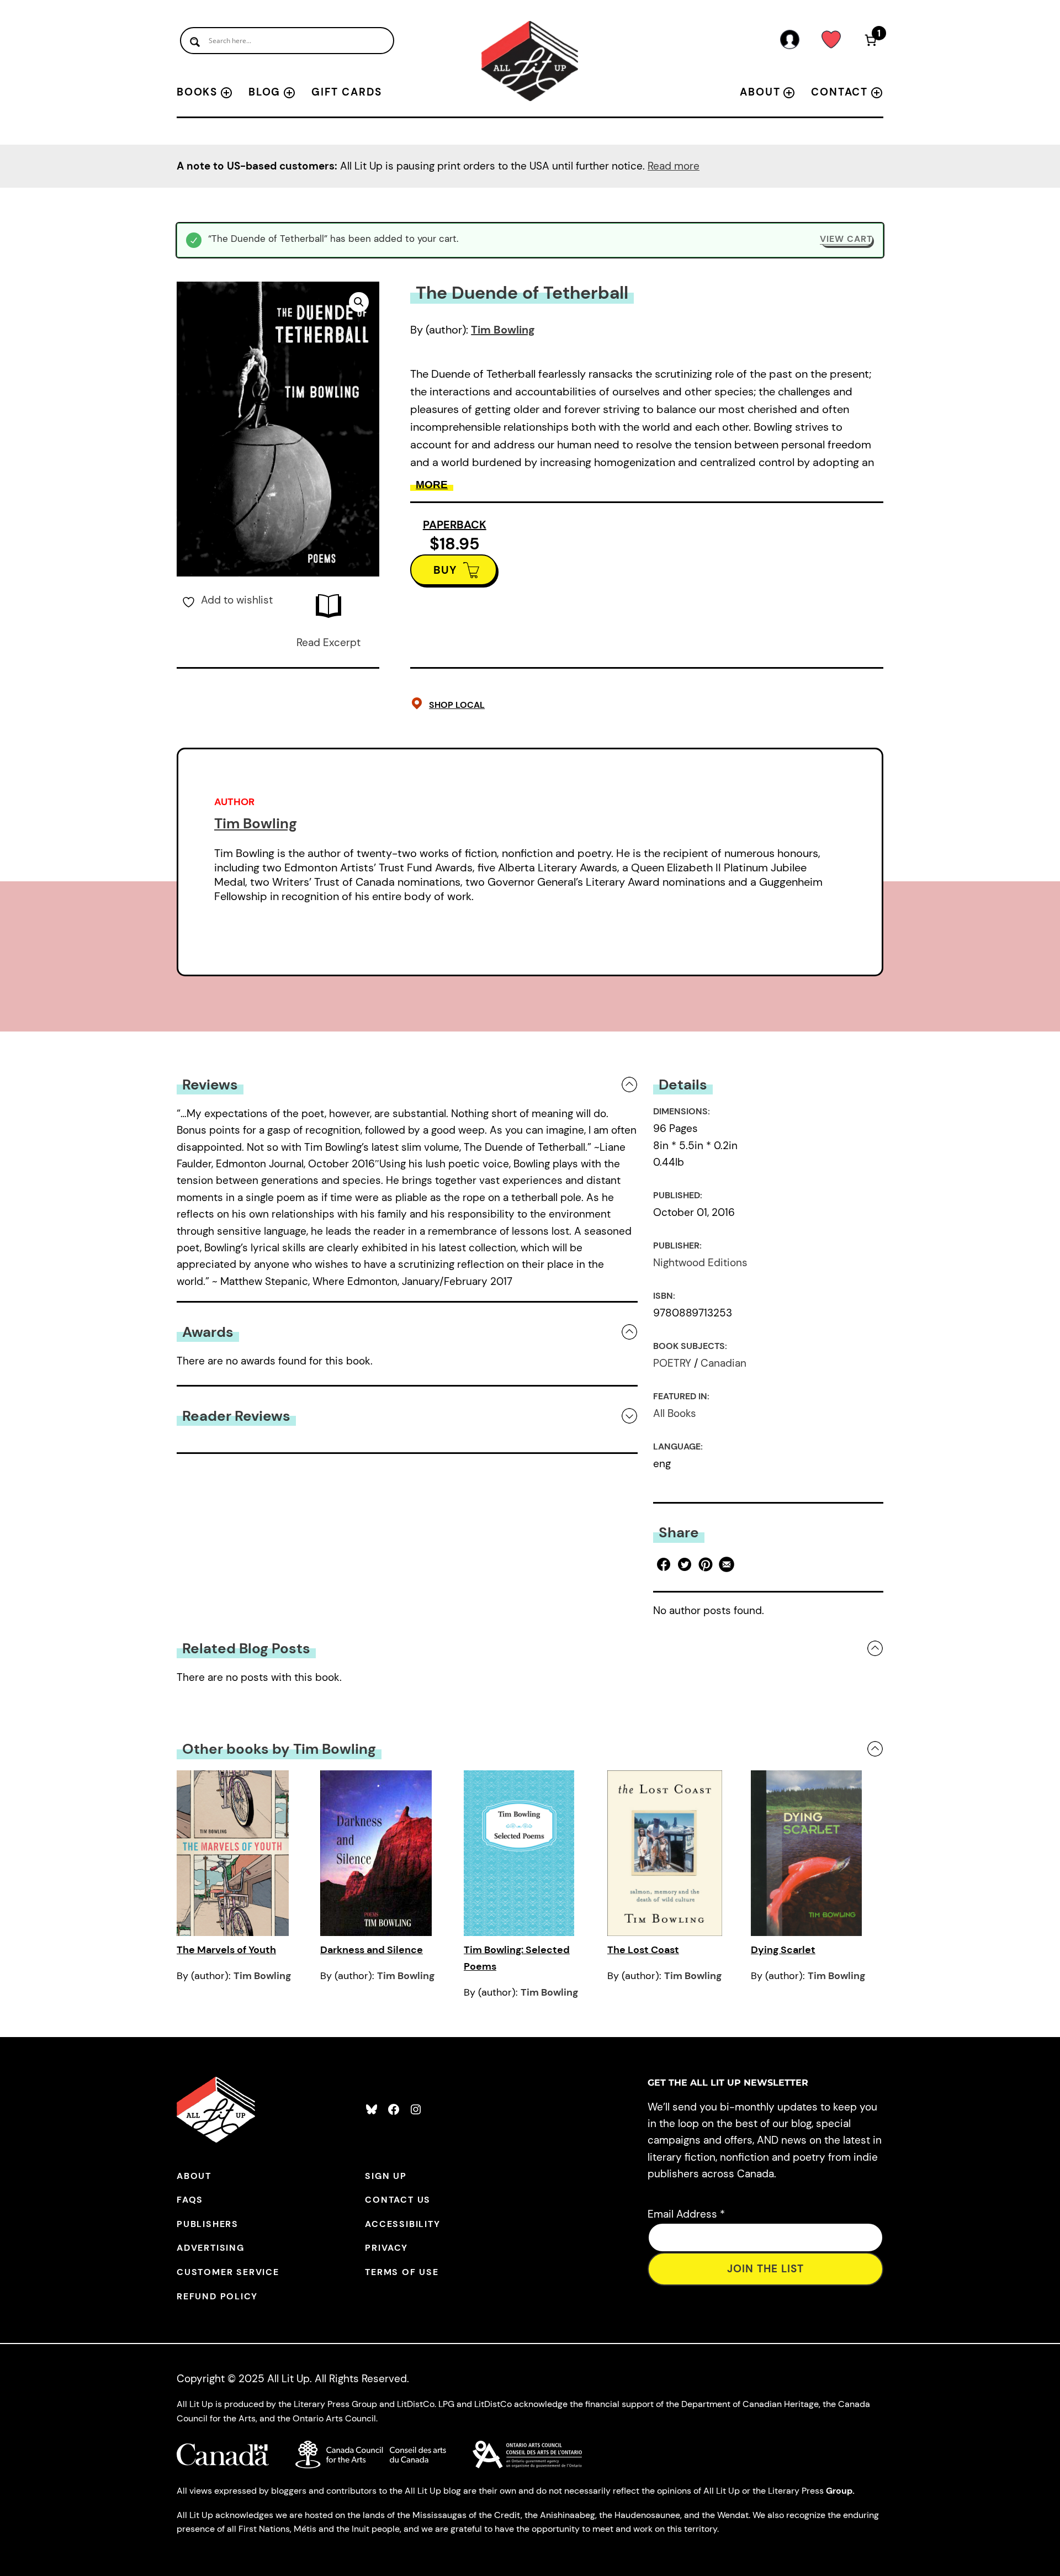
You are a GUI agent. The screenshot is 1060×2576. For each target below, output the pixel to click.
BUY (445, 570)
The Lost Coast (643, 1950)
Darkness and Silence (372, 1950)
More (432, 485)
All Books (675, 1413)
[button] (359, 302)
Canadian (724, 1363)
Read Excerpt (328, 642)
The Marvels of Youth (226, 1950)
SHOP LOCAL (457, 705)
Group (839, 2491)
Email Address (686, 2214)
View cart (846, 239)
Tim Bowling (503, 330)
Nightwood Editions (700, 1263)
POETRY (672, 1363)
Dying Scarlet (783, 1950)
